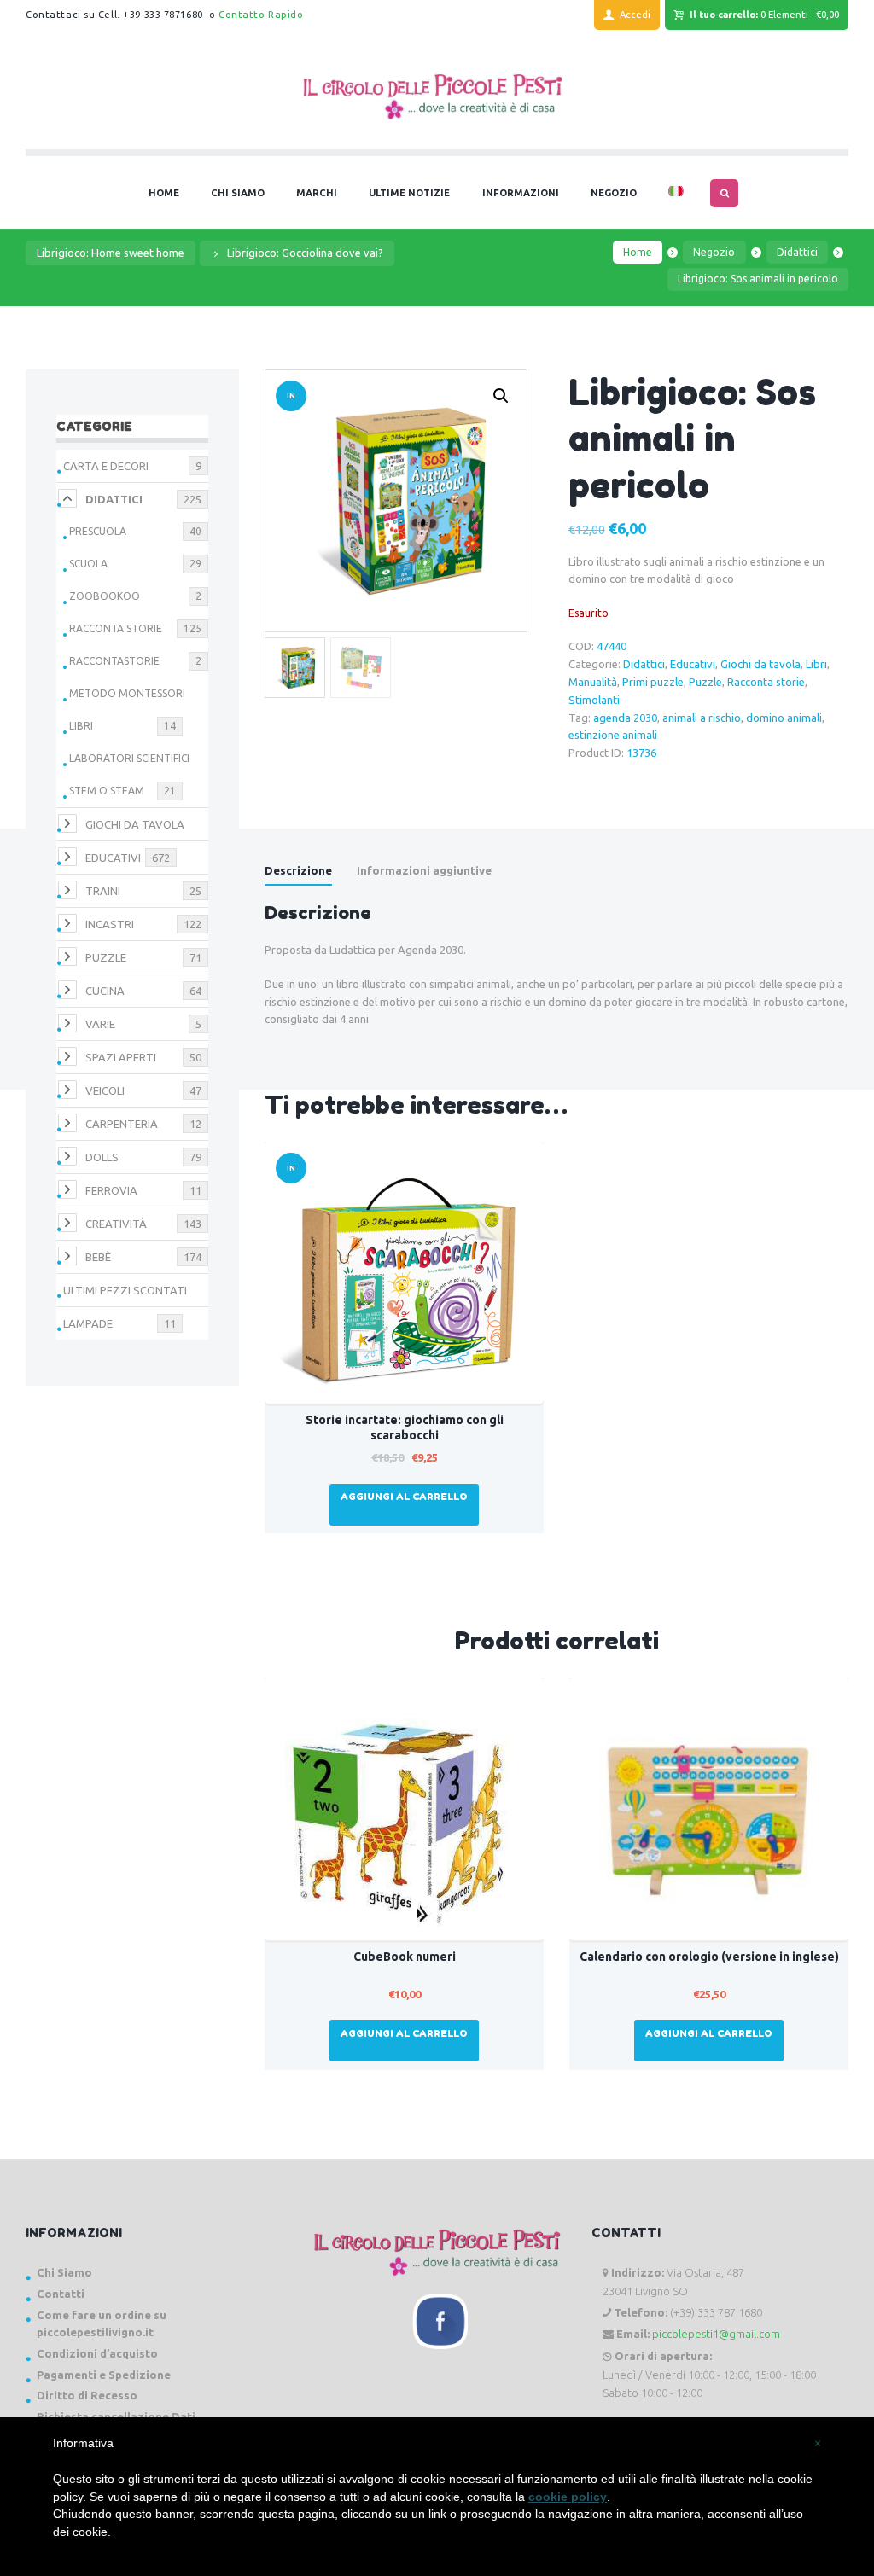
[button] (501, 396)
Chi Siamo (64, 2272)
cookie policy (568, 2497)
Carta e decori (106, 466)
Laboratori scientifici (129, 758)
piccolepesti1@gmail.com (716, 2334)
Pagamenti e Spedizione (104, 2375)
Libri (816, 664)
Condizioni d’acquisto (97, 2353)
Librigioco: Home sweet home (111, 253)
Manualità (593, 682)
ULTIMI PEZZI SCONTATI (125, 1290)
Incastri (110, 924)
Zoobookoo (105, 596)
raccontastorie (114, 661)
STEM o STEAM (107, 791)
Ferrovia (111, 1190)
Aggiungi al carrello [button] (404, 1497)
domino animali (784, 718)
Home (638, 252)
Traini (103, 891)
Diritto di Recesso (87, 2395)
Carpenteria (122, 1124)
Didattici (797, 252)
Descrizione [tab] (298, 870)
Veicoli (105, 1090)
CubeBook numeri (405, 1957)
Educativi (693, 664)
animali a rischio (702, 718)
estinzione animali (613, 735)
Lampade (88, 1323)
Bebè (98, 1257)
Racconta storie (766, 682)
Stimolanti (594, 700)
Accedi (635, 15)
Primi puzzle (653, 682)
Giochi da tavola (760, 664)
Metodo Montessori (127, 693)
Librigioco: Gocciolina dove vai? (305, 253)
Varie (100, 1024)
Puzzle (705, 682)
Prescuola (98, 531)
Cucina (105, 991)
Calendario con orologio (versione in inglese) (709, 1957)
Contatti (61, 2294)
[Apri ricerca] (724, 193)
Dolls (102, 1157)
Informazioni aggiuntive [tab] (424, 870)
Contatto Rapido (261, 15)
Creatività (116, 1224)
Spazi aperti (121, 1057)
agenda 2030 (625, 718)
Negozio (714, 252)
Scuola (88, 564)
